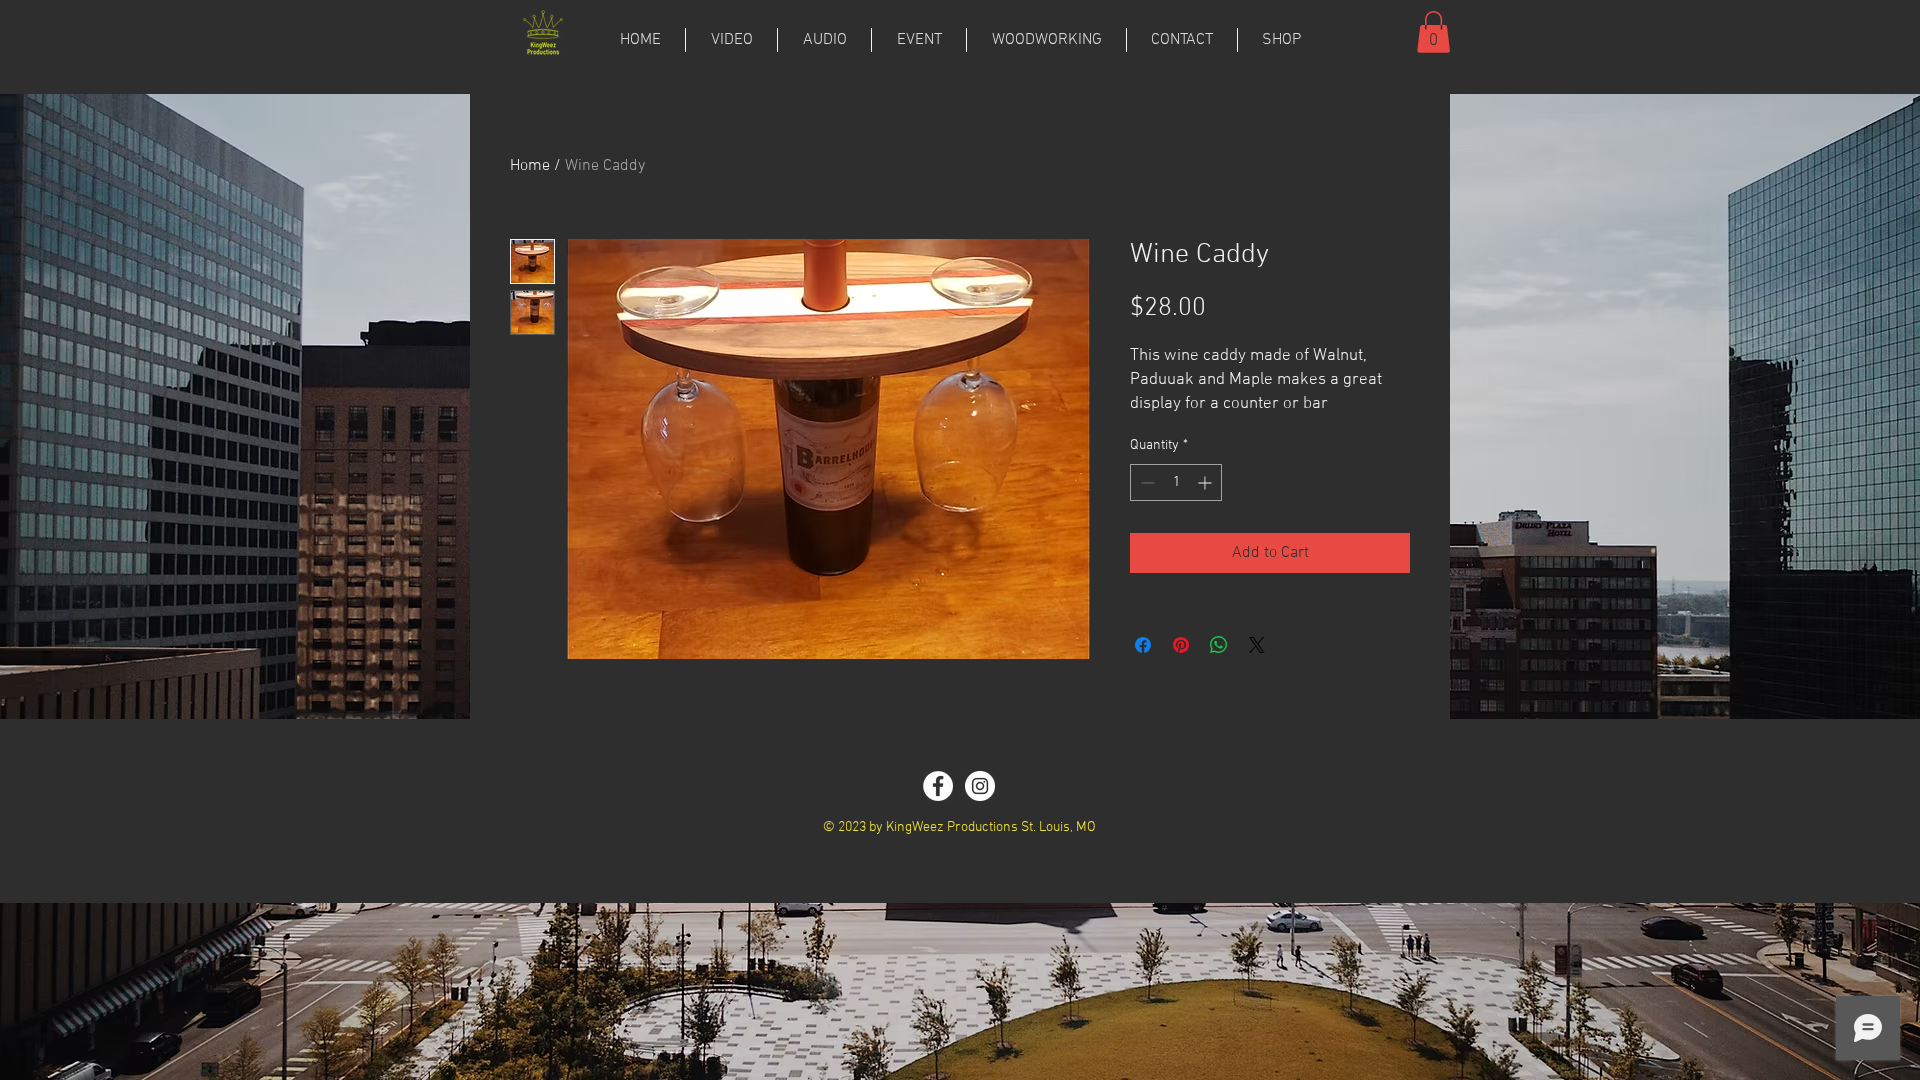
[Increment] (1206, 482)
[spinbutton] (1176, 482)
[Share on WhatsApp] (1219, 645)
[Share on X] (1257, 645)
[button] (1433, 32)
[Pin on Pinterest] (1181, 645)
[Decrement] (1145, 482)
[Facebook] (938, 786)
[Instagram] (980, 786)
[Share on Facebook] (1143, 645)
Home (530, 166)
